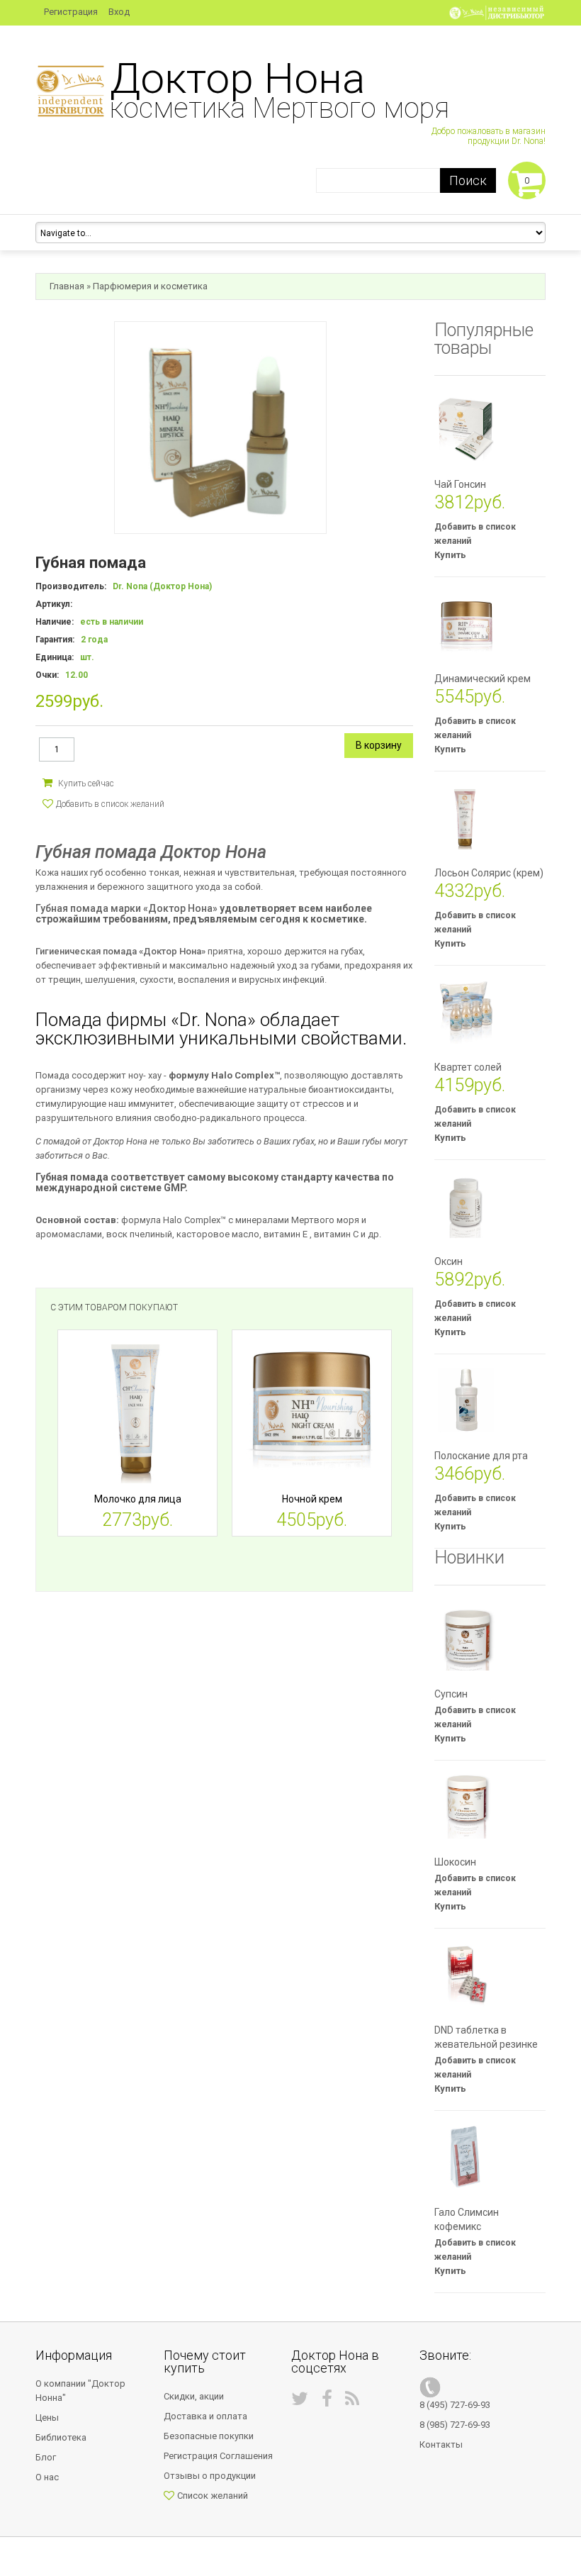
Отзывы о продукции (210, 2476)
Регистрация (71, 12)
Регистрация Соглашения (218, 2456)
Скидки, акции (194, 2396)
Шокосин (455, 1862)
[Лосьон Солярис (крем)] (466, 818)
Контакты (441, 2444)
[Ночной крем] (312, 1410)
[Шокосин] (466, 1807)
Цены (47, 2418)
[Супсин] (466, 1639)
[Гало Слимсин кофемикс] (466, 2157)
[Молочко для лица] (137, 1410)
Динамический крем (483, 679)
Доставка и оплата (205, 2416)
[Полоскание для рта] (466, 1400)
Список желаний (213, 2496)
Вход (119, 12)
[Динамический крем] (466, 623)
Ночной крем (312, 1499)
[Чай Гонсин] (466, 429)
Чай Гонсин (460, 484)
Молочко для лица (138, 1499)
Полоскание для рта (481, 1456)
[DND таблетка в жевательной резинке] (466, 1975)
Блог (46, 2457)
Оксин (449, 1261)
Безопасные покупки (209, 2436)
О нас (47, 2477)
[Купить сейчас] (78, 782)
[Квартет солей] (466, 1012)
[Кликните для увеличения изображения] (220, 428)
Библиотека (61, 2437)
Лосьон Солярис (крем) (489, 873)
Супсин (451, 1694)
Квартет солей (468, 1067)
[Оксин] (466, 1206)
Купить (450, 555)
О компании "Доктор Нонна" (80, 2391)
